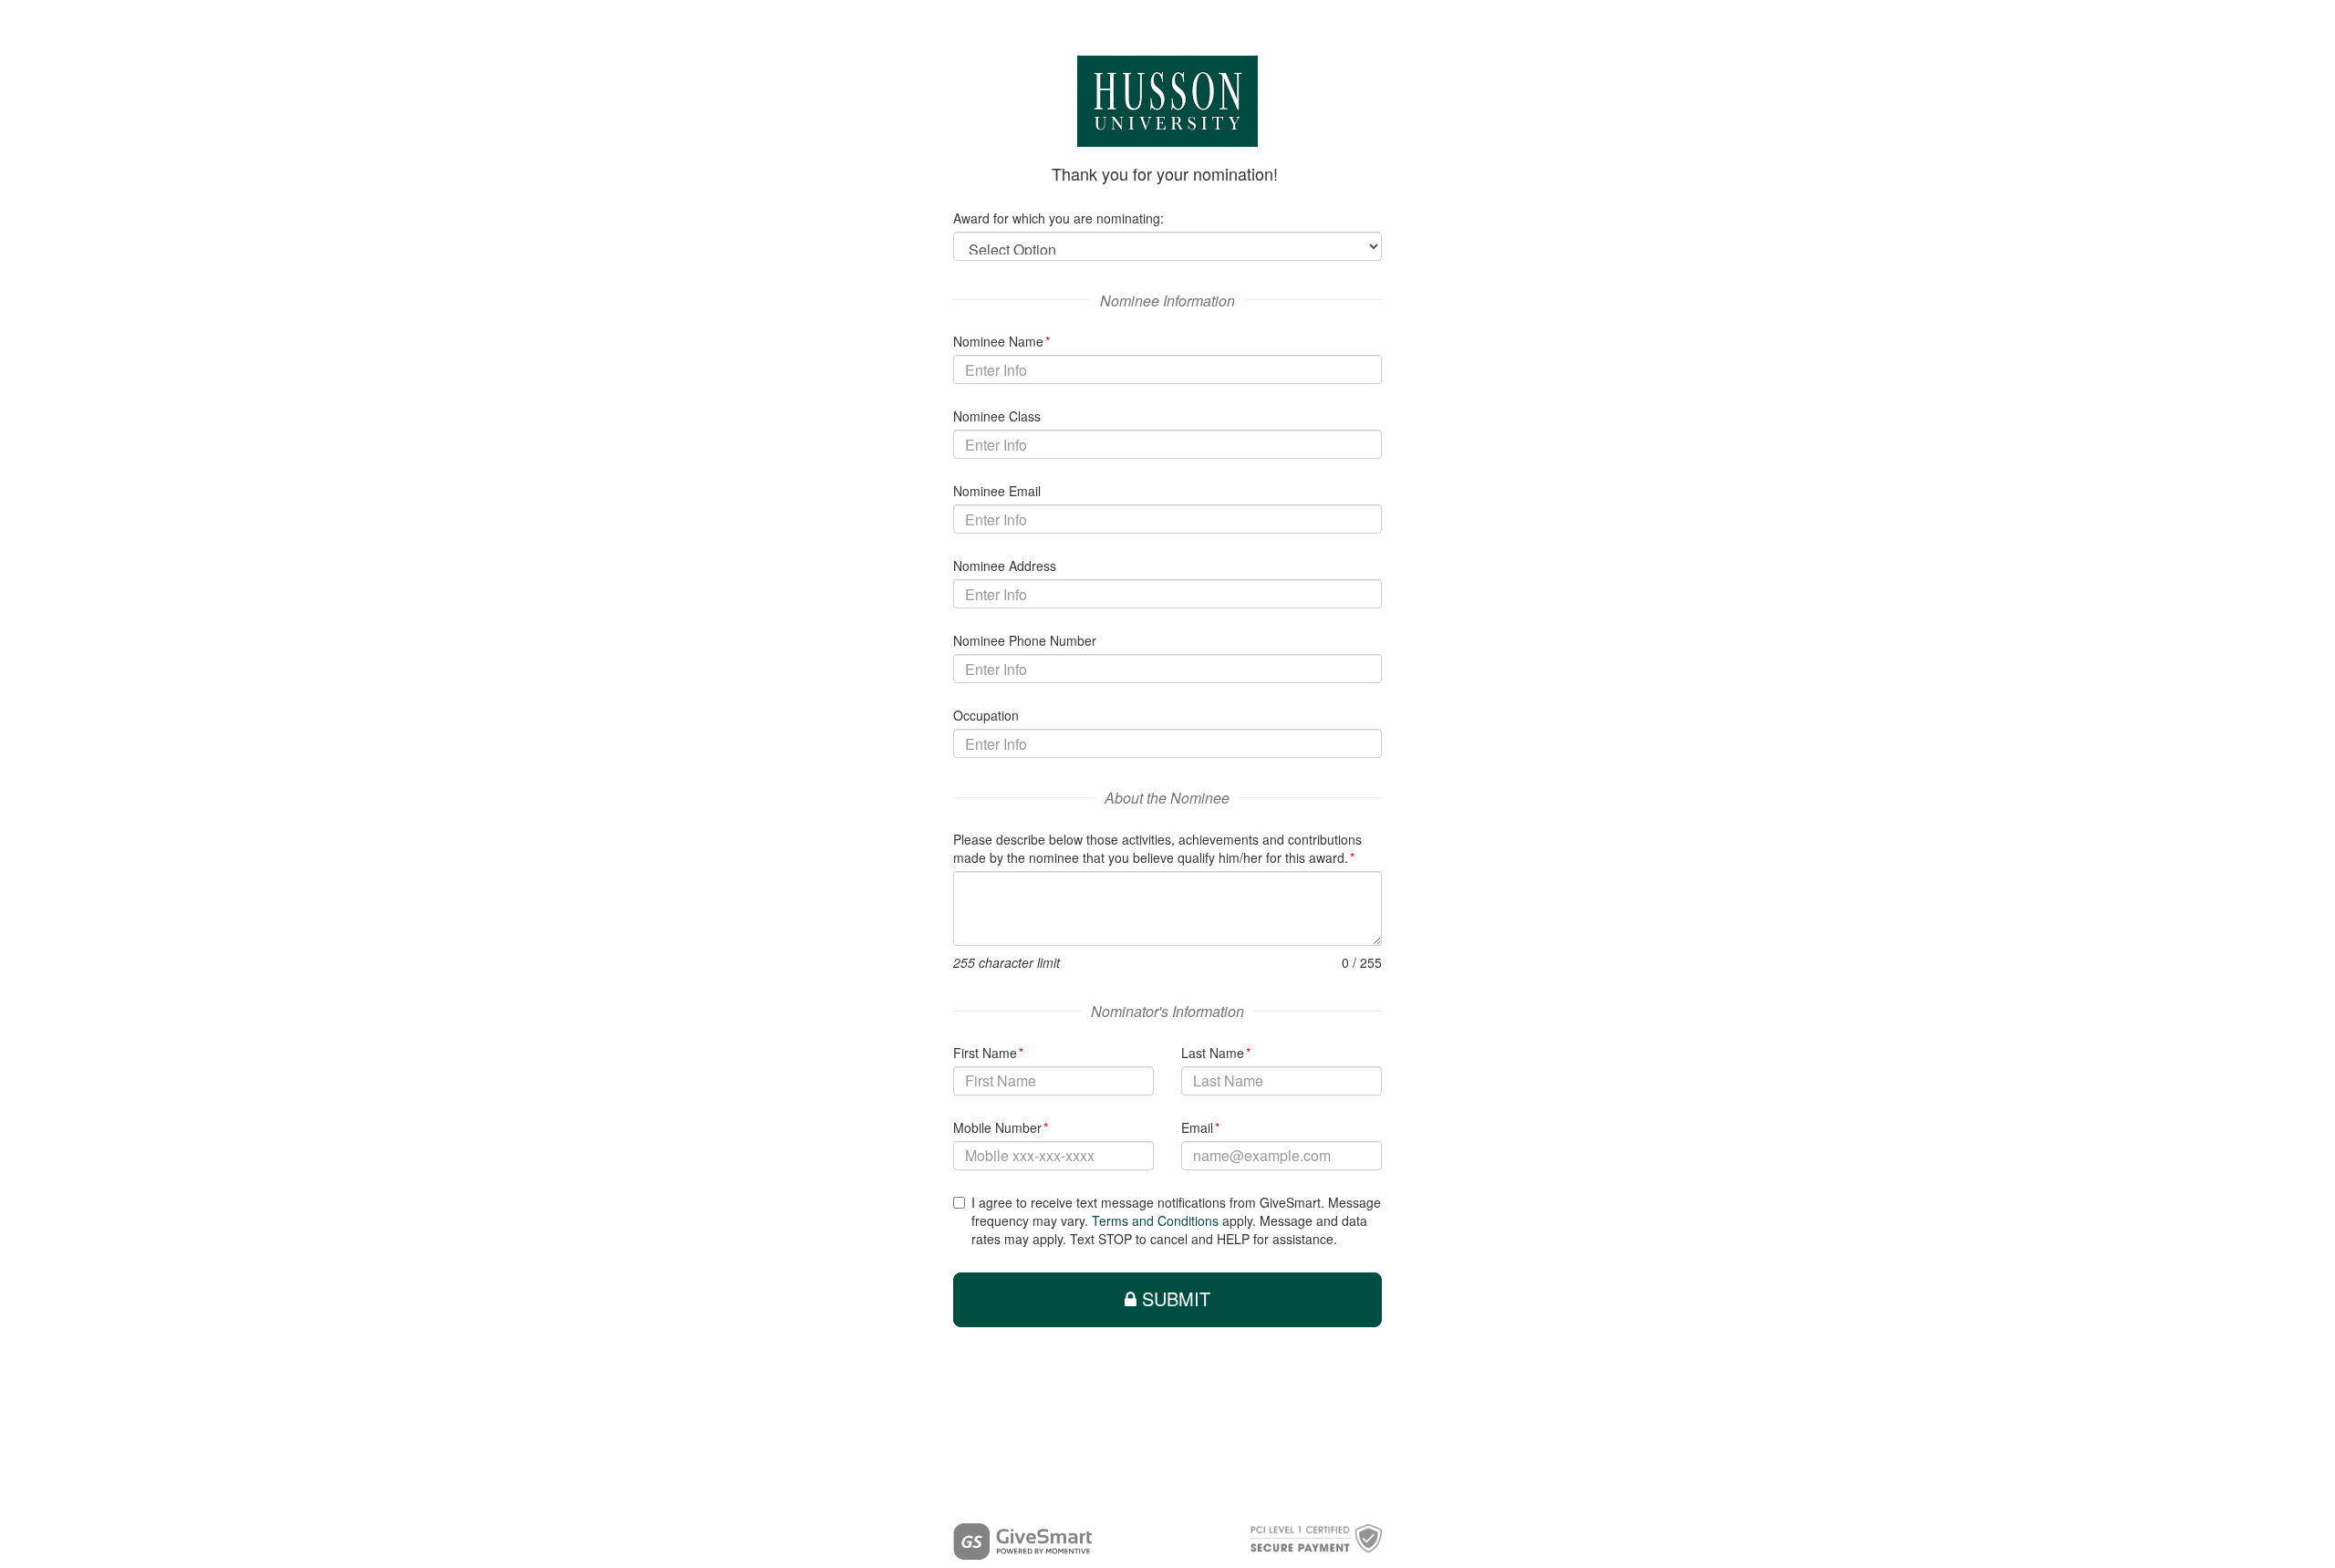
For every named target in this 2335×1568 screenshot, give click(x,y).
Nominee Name (1002, 341)
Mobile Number (1001, 1127)
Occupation (986, 715)
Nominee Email (997, 491)
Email (1201, 1127)
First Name (989, 1053)
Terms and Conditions (1155, 1220)
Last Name (1216, 1053)
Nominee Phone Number (1025, 640)
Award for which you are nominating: (1059, 218)
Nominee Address (1005, 566)
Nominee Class (997, 416)
